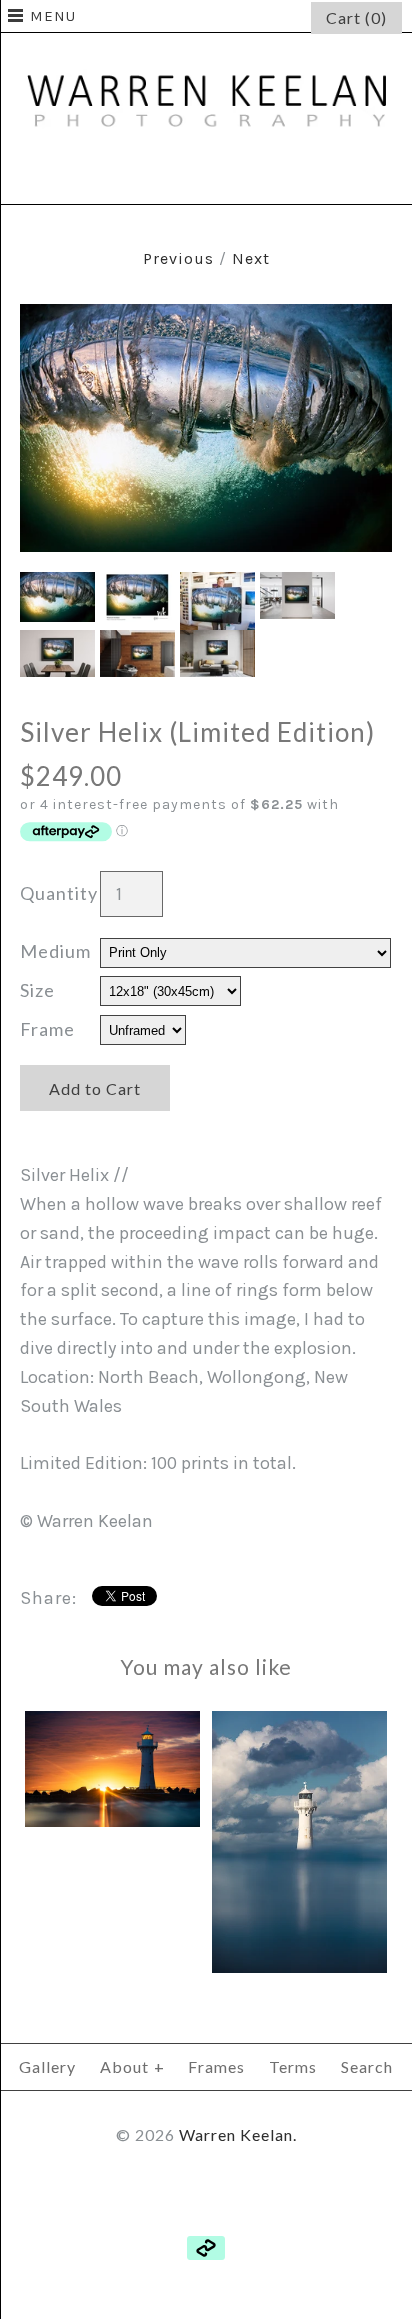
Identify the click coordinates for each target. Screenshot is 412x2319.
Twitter (206, 177)
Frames (216, 2066)
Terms (293, 2066)
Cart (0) (356, 17)
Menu (53, 16)
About (132, 2066)
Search (367, 2066)
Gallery (47, 2066)
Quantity (59, 893)
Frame (47, 1029)
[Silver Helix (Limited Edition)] (206, 318)
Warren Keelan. (238, 2134)
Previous (178, 258)
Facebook (158, 177)
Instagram (254, 177)
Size (37, 990)
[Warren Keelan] (206, 47)
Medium (55, 951)
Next (251, 258)
